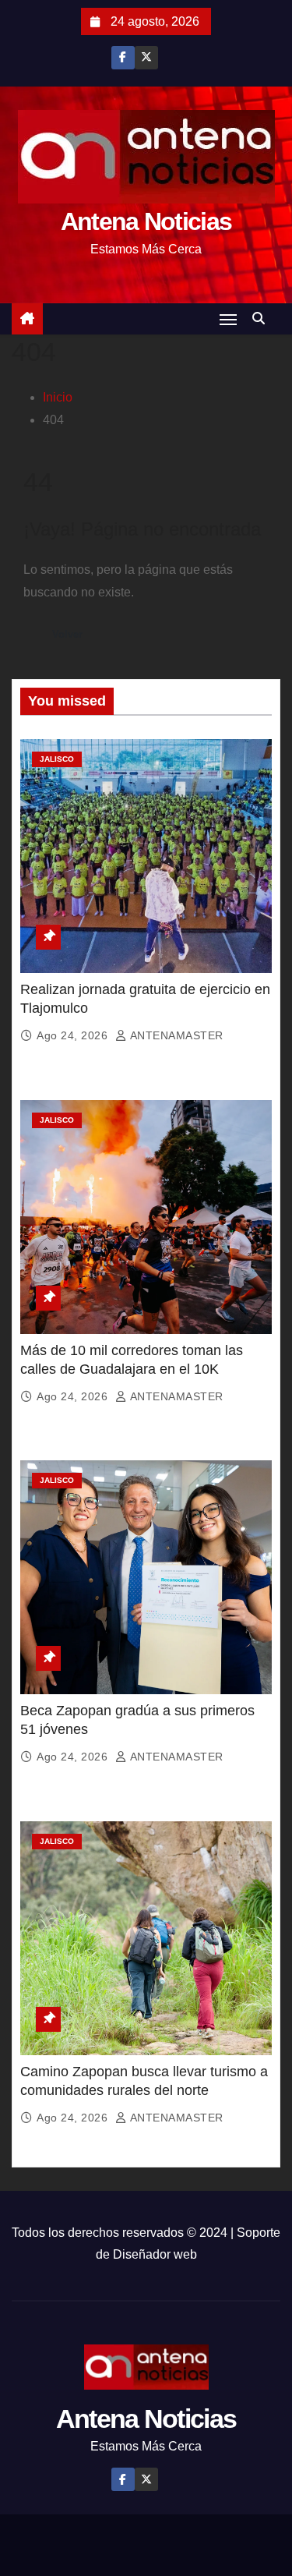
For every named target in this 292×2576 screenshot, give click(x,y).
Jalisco (57, 759)
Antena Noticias (146, 221)
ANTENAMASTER (175, 1035)
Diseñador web (155, 2254)
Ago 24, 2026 (74, 1035)
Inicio (58, 397)
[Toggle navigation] (228, 319)
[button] (262, 318)
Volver (67, 634)
